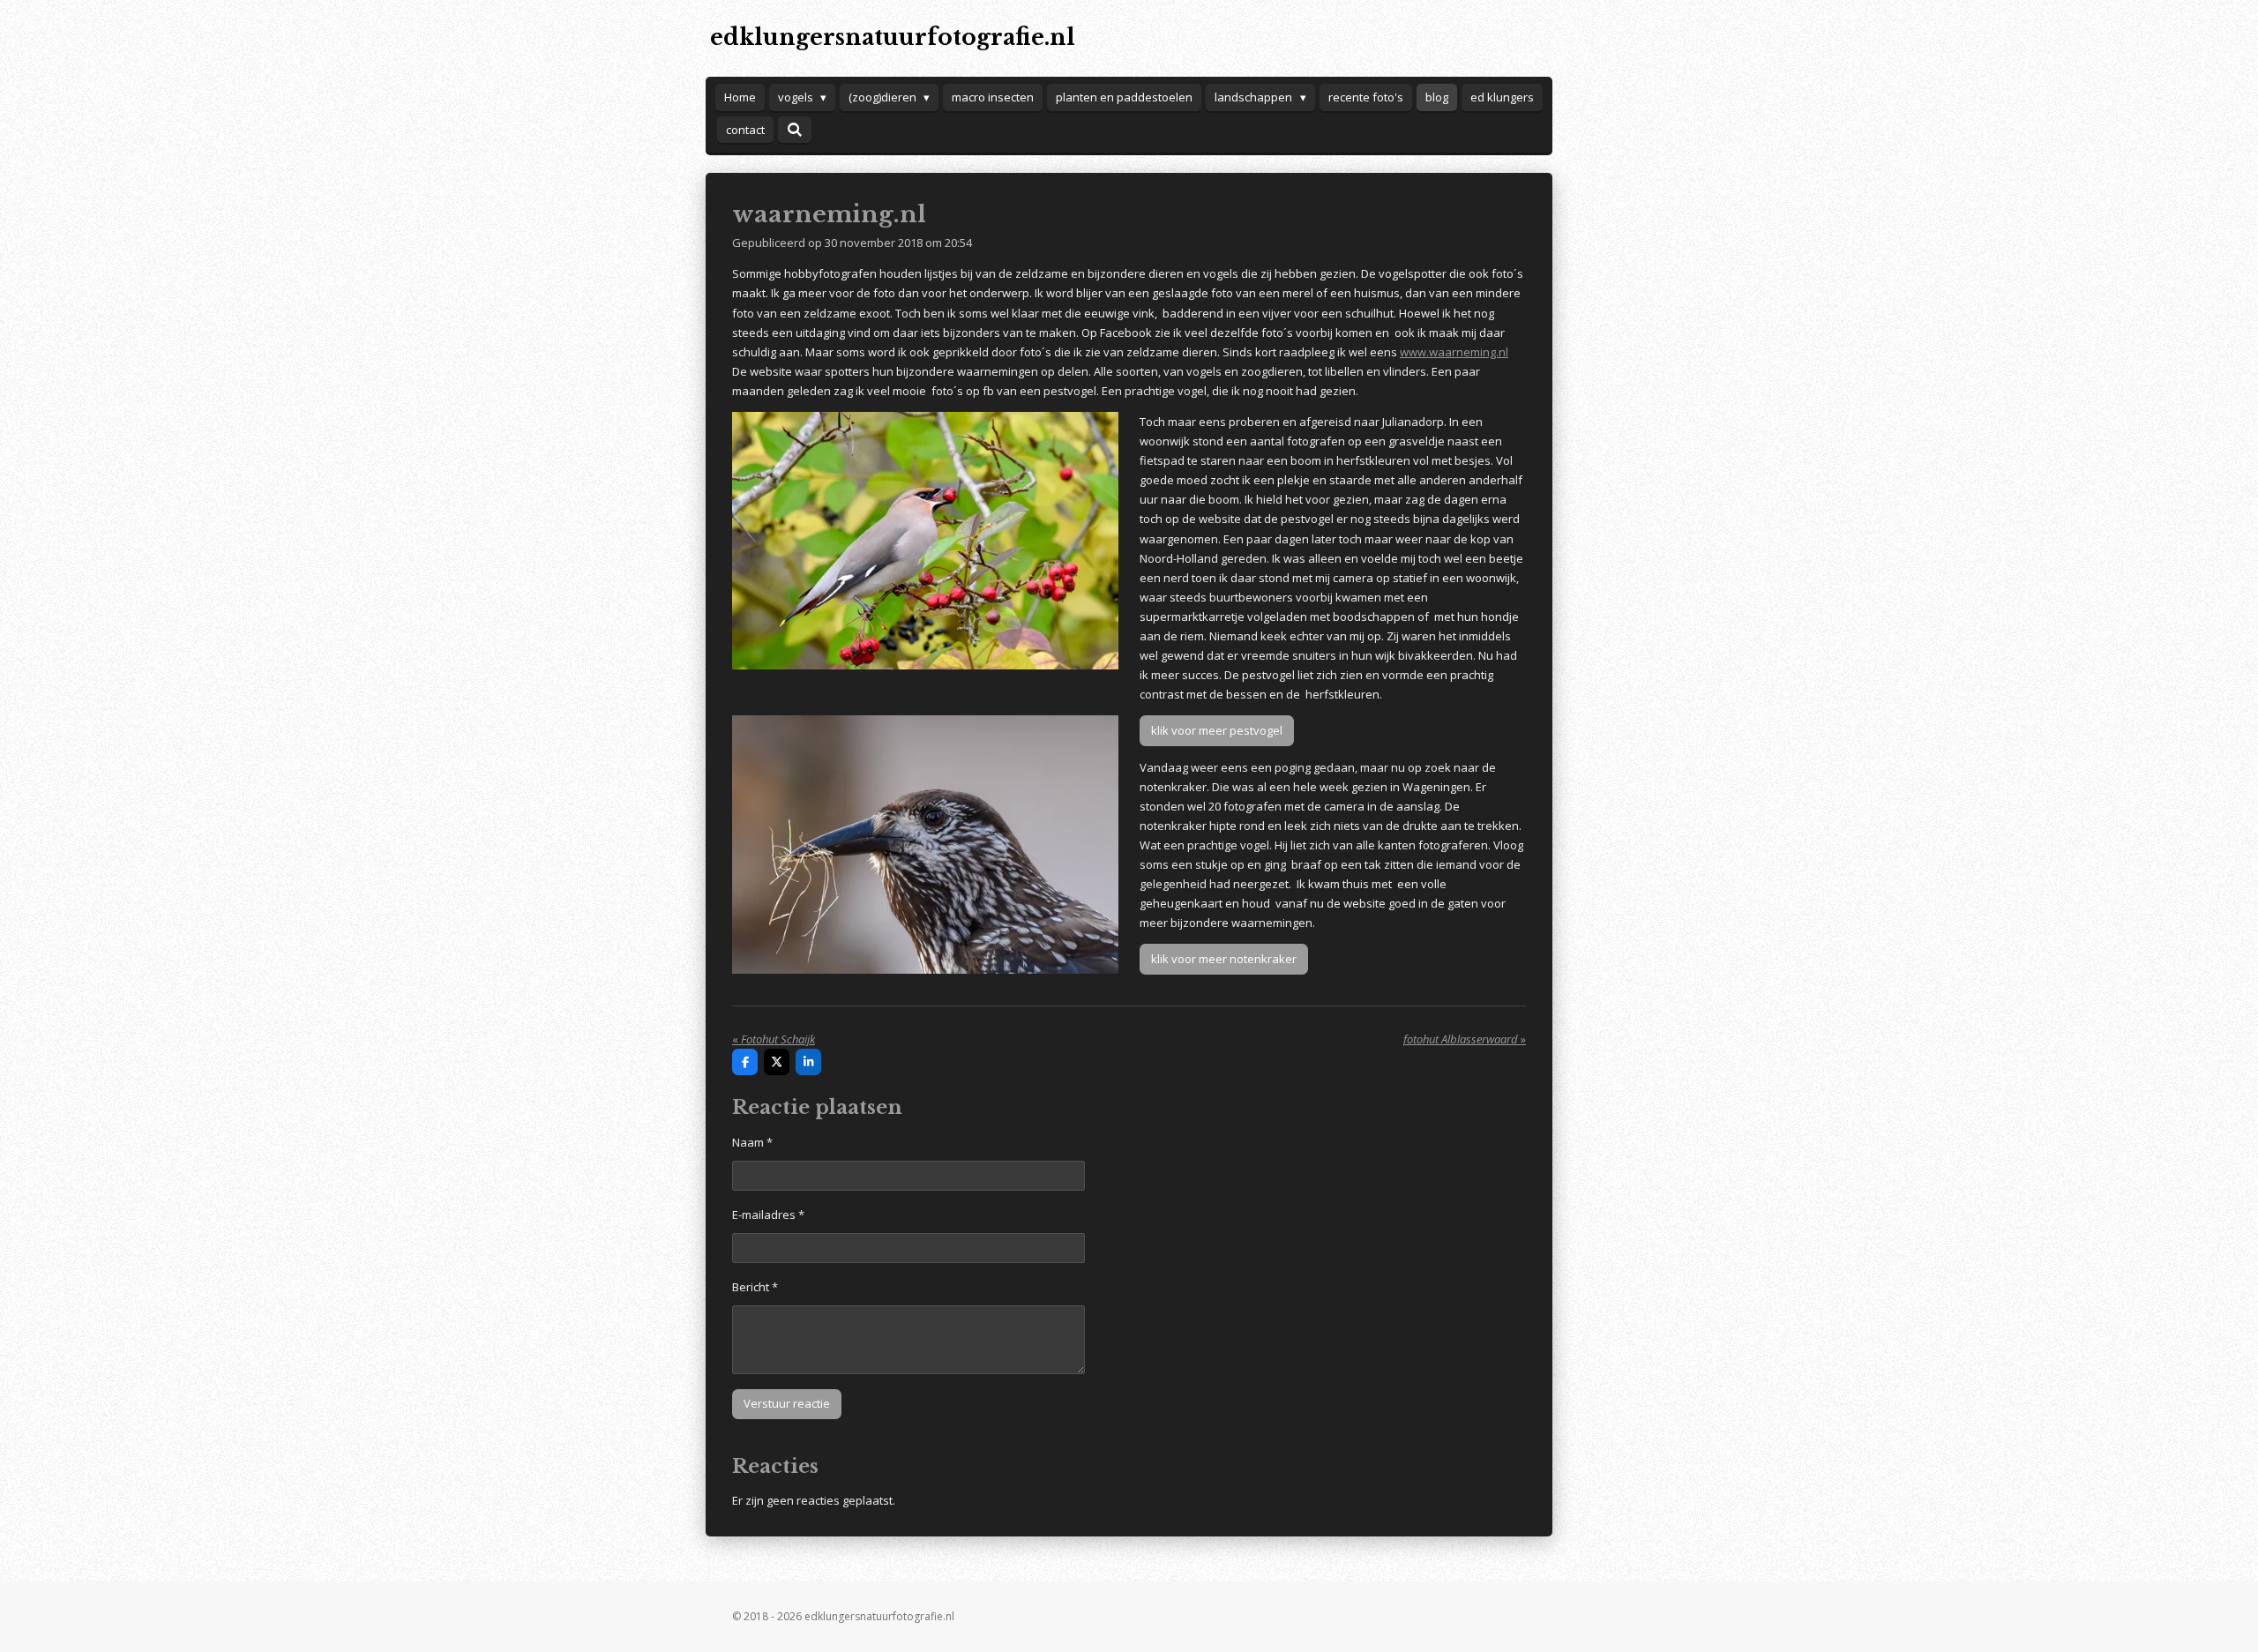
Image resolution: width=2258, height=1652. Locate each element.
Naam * (752, 1142)
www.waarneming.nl (1454, 352)
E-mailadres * (768, 1215)
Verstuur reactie (787, 1403)
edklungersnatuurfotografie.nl (893, 37)
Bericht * (755, 1287)
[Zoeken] (795, 130)
